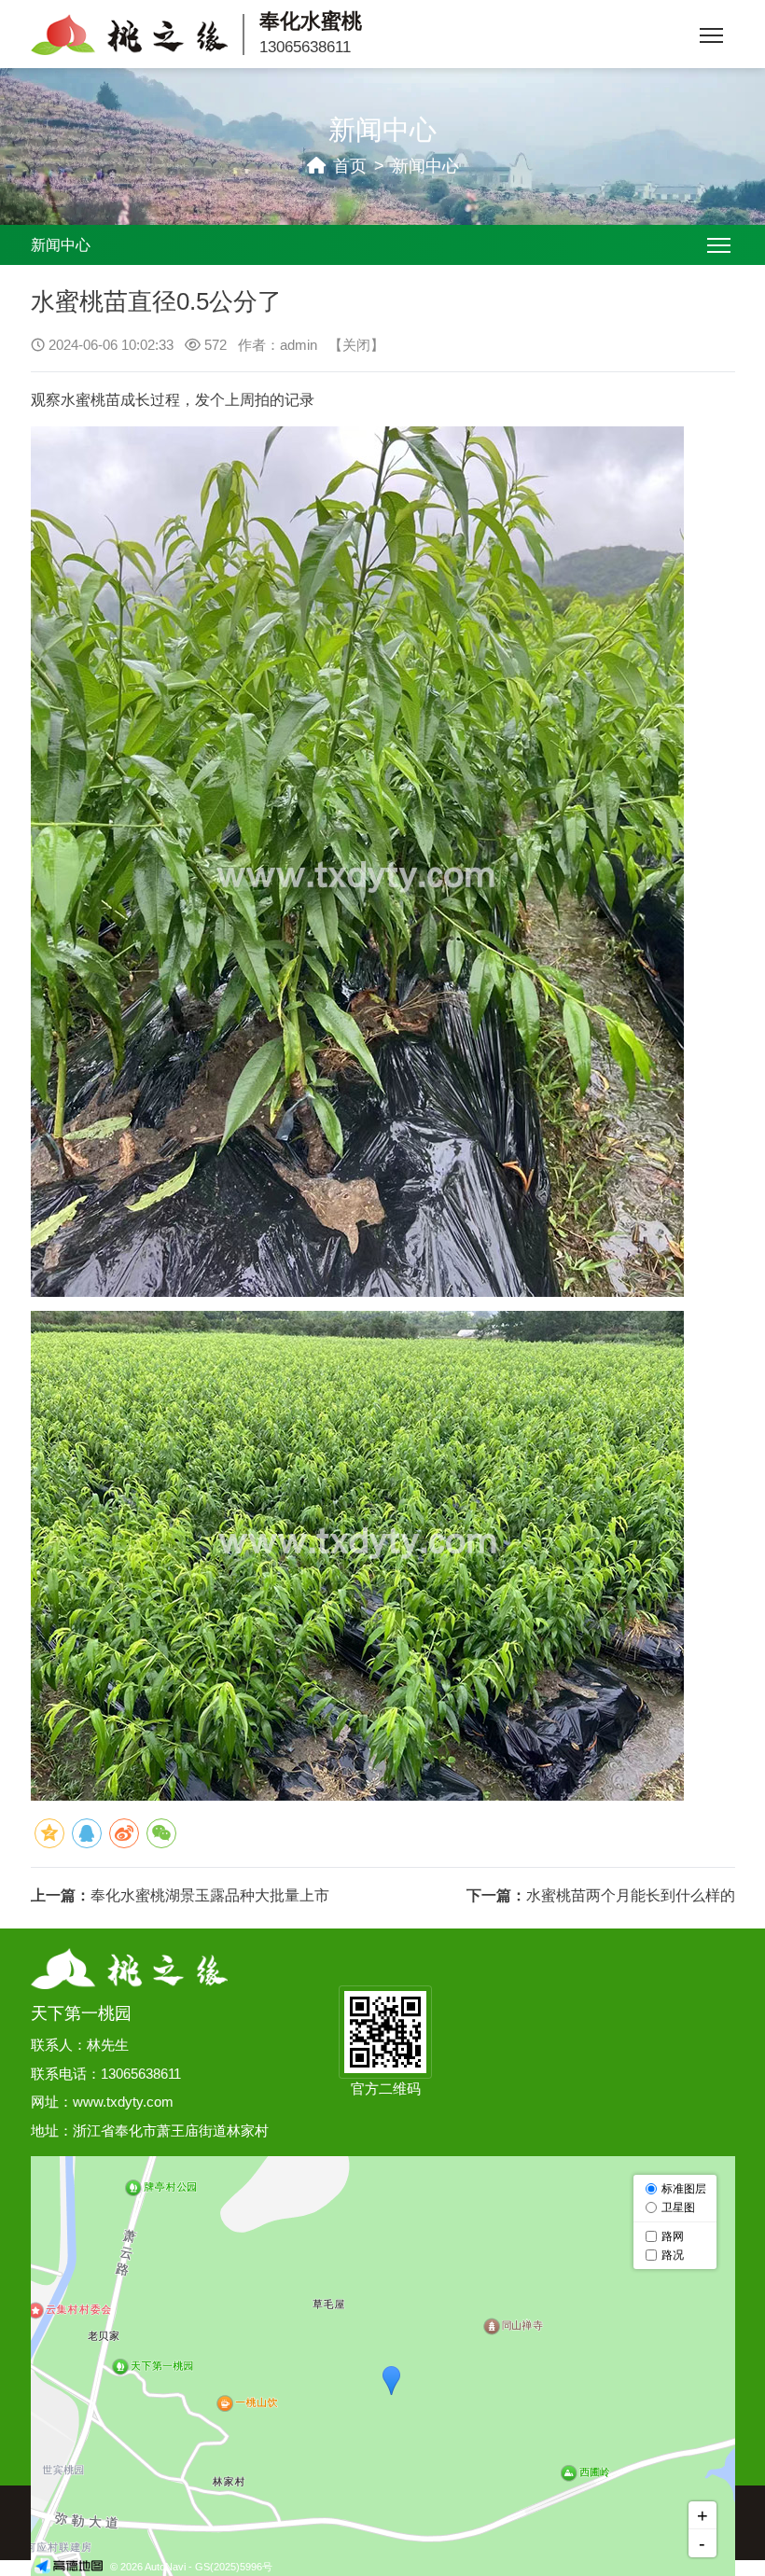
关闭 (356, 345)
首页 (350, 166)
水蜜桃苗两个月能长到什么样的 (631, 1895)
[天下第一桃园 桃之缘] (129, 1966)
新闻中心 (425, 166)
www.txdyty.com (123, 2102)
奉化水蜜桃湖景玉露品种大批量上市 (210, 1895)
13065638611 (305, 47)
